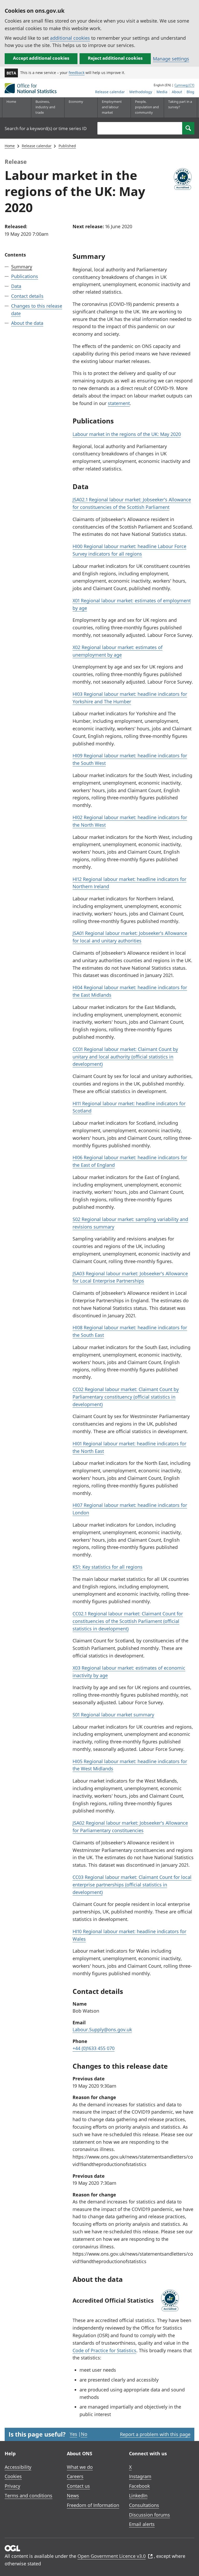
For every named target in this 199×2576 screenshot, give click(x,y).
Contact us (78, 2486)
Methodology (141, 92)
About (177, 92)
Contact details (27, 296)
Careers (75, 2476)
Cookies (13, 2476)
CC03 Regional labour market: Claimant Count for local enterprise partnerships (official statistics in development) (132, 1885)
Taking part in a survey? (180, 104)
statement (119, 403)
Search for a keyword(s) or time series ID (46, 128)
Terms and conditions (29, 2496)
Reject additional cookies (115, 58)
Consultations (144, 2505)
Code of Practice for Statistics (104, 2350)
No (84, 2434)
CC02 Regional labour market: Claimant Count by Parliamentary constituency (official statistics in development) (126, 1397)
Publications (25, 276)
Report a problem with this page (155, 2434)
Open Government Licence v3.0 (112, 2556)
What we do (80, 2467)
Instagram (140, 2476)
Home (11, 102)
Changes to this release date (37, 310)
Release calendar (110, 92)
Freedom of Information (93, 2505)
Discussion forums (150, 2515)
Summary (22, 267)
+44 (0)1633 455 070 (94, 2048)
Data (16, 286)
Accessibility (18, 2467)
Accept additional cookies (41, 58)
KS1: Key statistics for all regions (108, 1567)
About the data (27, 323)
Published (67, 146)
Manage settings (171, 59)
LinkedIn (138, 2496)
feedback (77, 73)
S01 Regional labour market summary (113, 1715)
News (73, 2496)
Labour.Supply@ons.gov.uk (102, 2029)
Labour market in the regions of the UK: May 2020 (127, 434)
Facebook (139, 2486)
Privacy (12, 2486)
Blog (190, 92)
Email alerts (142, 2524)
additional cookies (70, 38)
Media (162, 92)
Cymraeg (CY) (184, 85)
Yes (73, 2434)
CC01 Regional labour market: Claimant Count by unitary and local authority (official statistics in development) (125, 1057)
